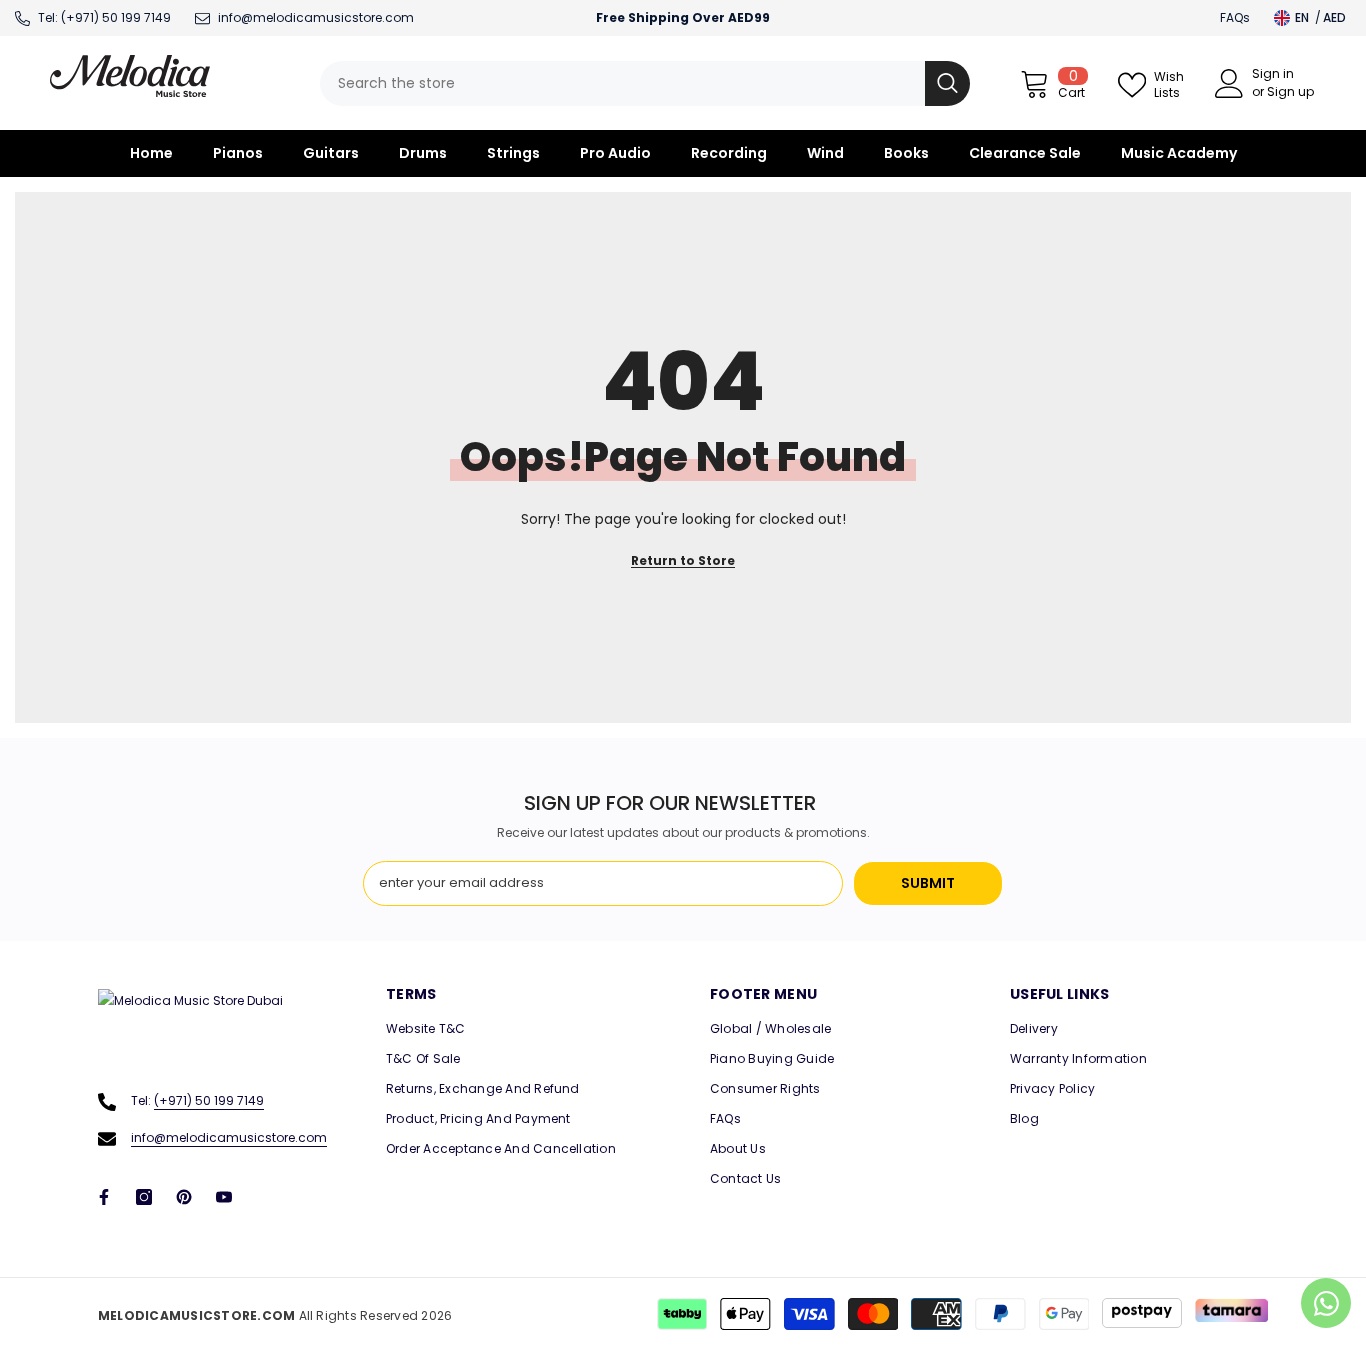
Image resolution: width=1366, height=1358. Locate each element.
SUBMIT (928, 883)
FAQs (1235, 17)
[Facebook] (104, 1197)
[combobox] (622, 83)
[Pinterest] (184, 1197)
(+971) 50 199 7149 (116, 17)
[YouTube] (224, 1197)
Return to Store (683, 560)
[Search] (645, 83)
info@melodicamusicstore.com (229, 1137)
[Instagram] (144, 1197)
